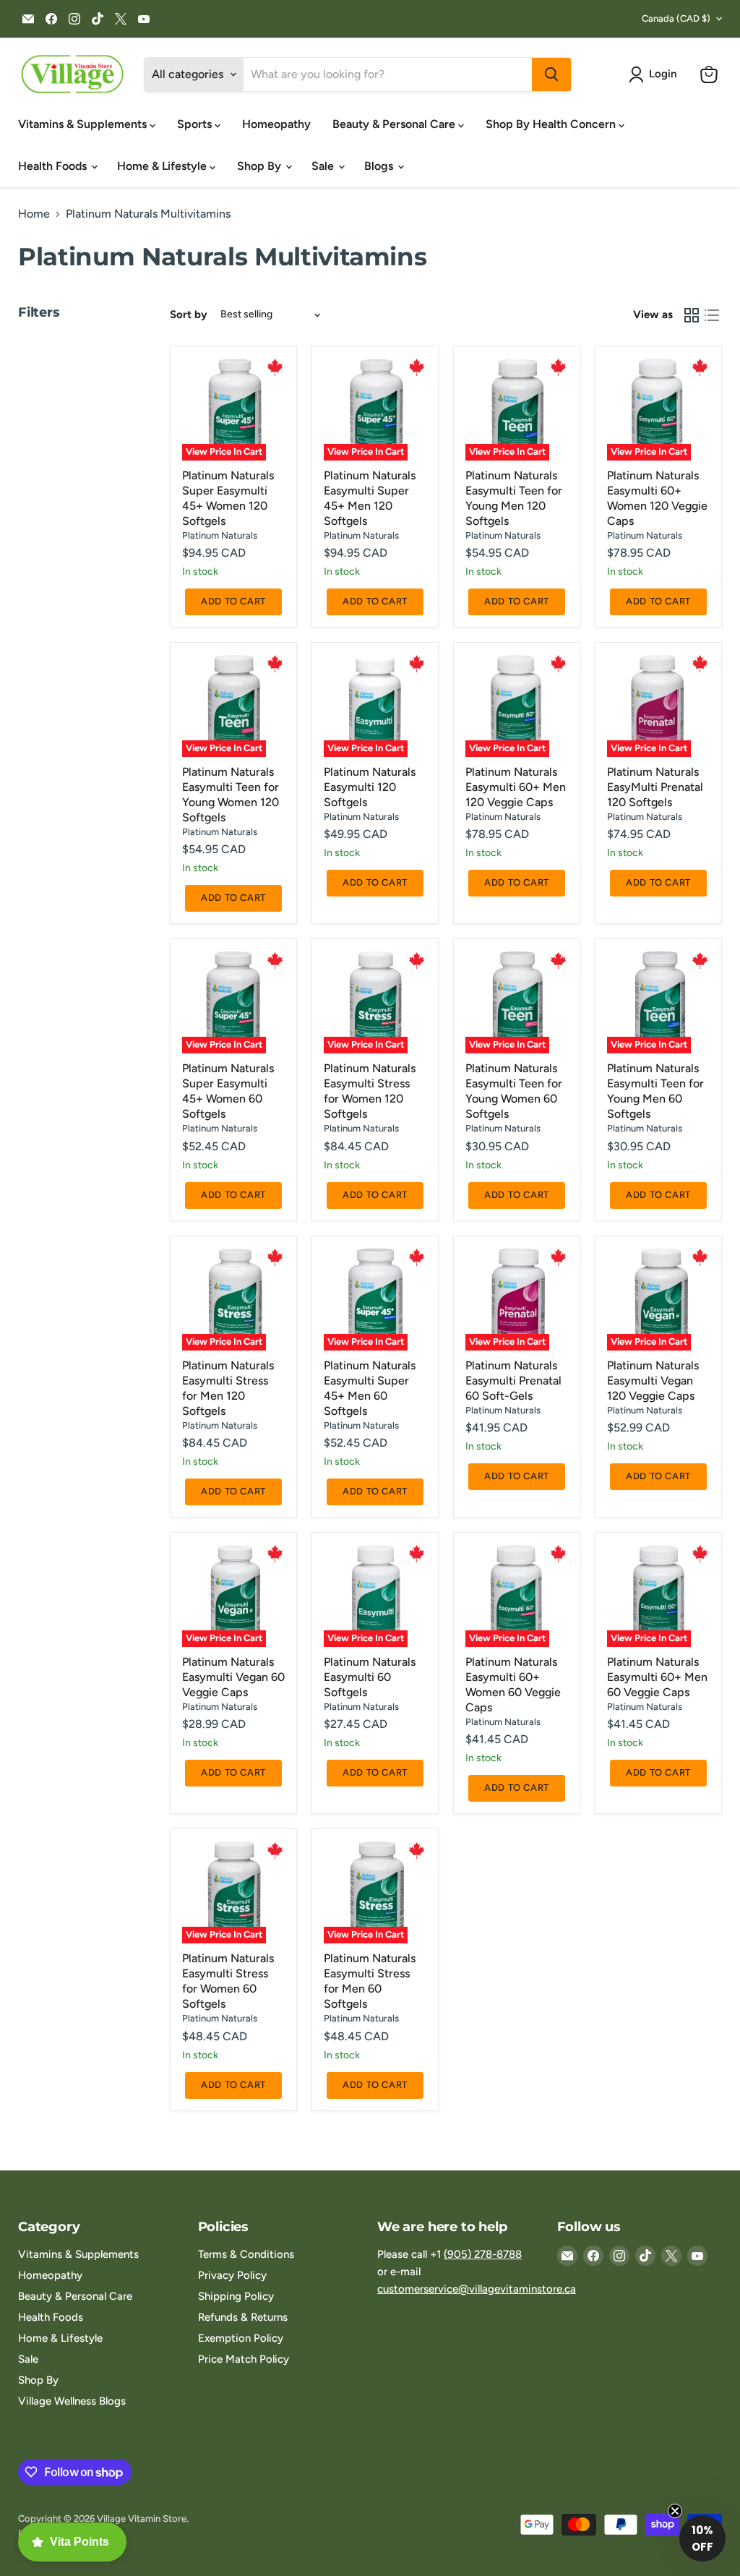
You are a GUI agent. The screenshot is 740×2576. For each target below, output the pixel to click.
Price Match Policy (244, 2359)
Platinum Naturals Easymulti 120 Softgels (370, 787)
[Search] (551, 74)
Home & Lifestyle (163, 166)
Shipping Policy (236, 2296)
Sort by (189, 315)
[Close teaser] (675, 2511)
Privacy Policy (232, 2275)
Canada (676, 18)
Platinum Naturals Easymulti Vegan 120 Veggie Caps (653, 1381)
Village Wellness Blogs (72, 2401)
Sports (196, 124)
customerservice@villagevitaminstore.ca (477, 2289)
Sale (324, 166)
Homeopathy (276, 124)
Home (34, 214)
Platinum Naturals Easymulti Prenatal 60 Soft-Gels (513, 1381)
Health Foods (54, 166)
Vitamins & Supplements (84, 124)
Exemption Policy (241, 2338)
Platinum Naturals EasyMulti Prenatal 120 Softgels (655, 787)
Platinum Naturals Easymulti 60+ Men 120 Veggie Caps (516, 787)
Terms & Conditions (246, 2254)
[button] (655, 74)
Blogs (380, 166)
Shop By (261, 166)
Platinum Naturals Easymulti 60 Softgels (370, 1677)
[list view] (712, 315)
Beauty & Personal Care (395, 124)
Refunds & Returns (243, 2317)
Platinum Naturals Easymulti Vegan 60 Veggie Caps (233, 1677)
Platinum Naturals (220, 535)
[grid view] (692, 315)
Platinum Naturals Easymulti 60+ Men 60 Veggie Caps (657, 1677)
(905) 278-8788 (483, 2254)
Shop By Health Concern (552, 124)
